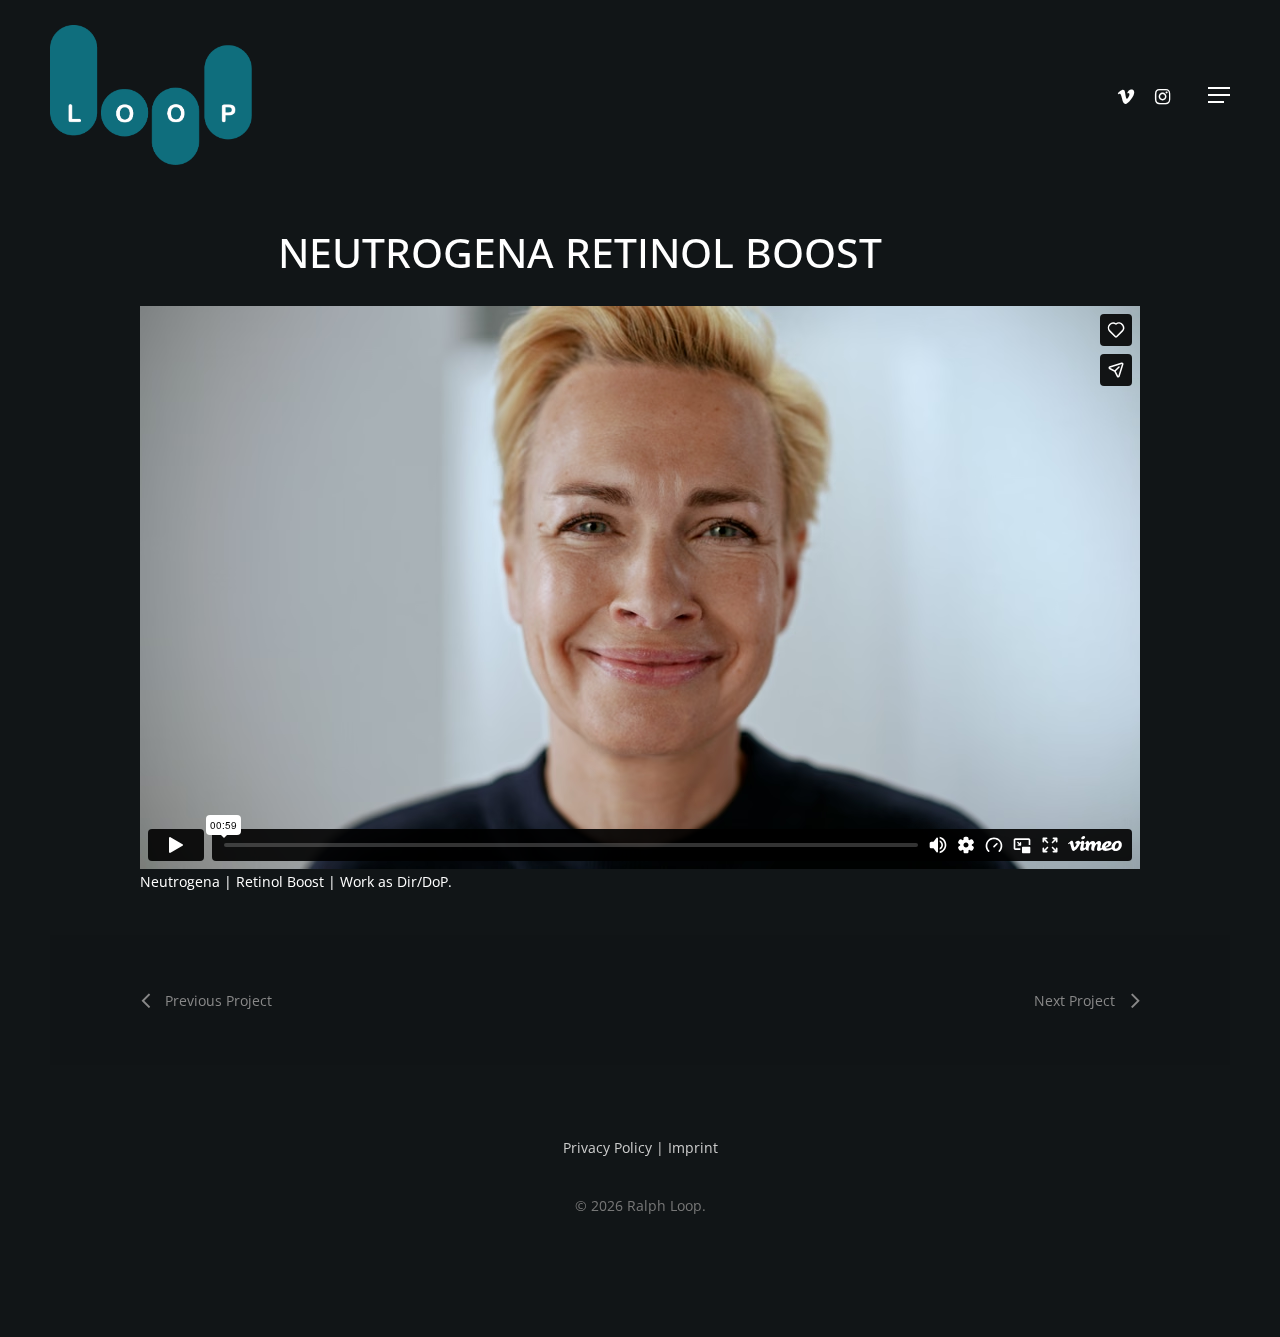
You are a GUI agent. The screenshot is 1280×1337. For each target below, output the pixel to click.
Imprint (693, 1147)
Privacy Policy (607, 1147)
